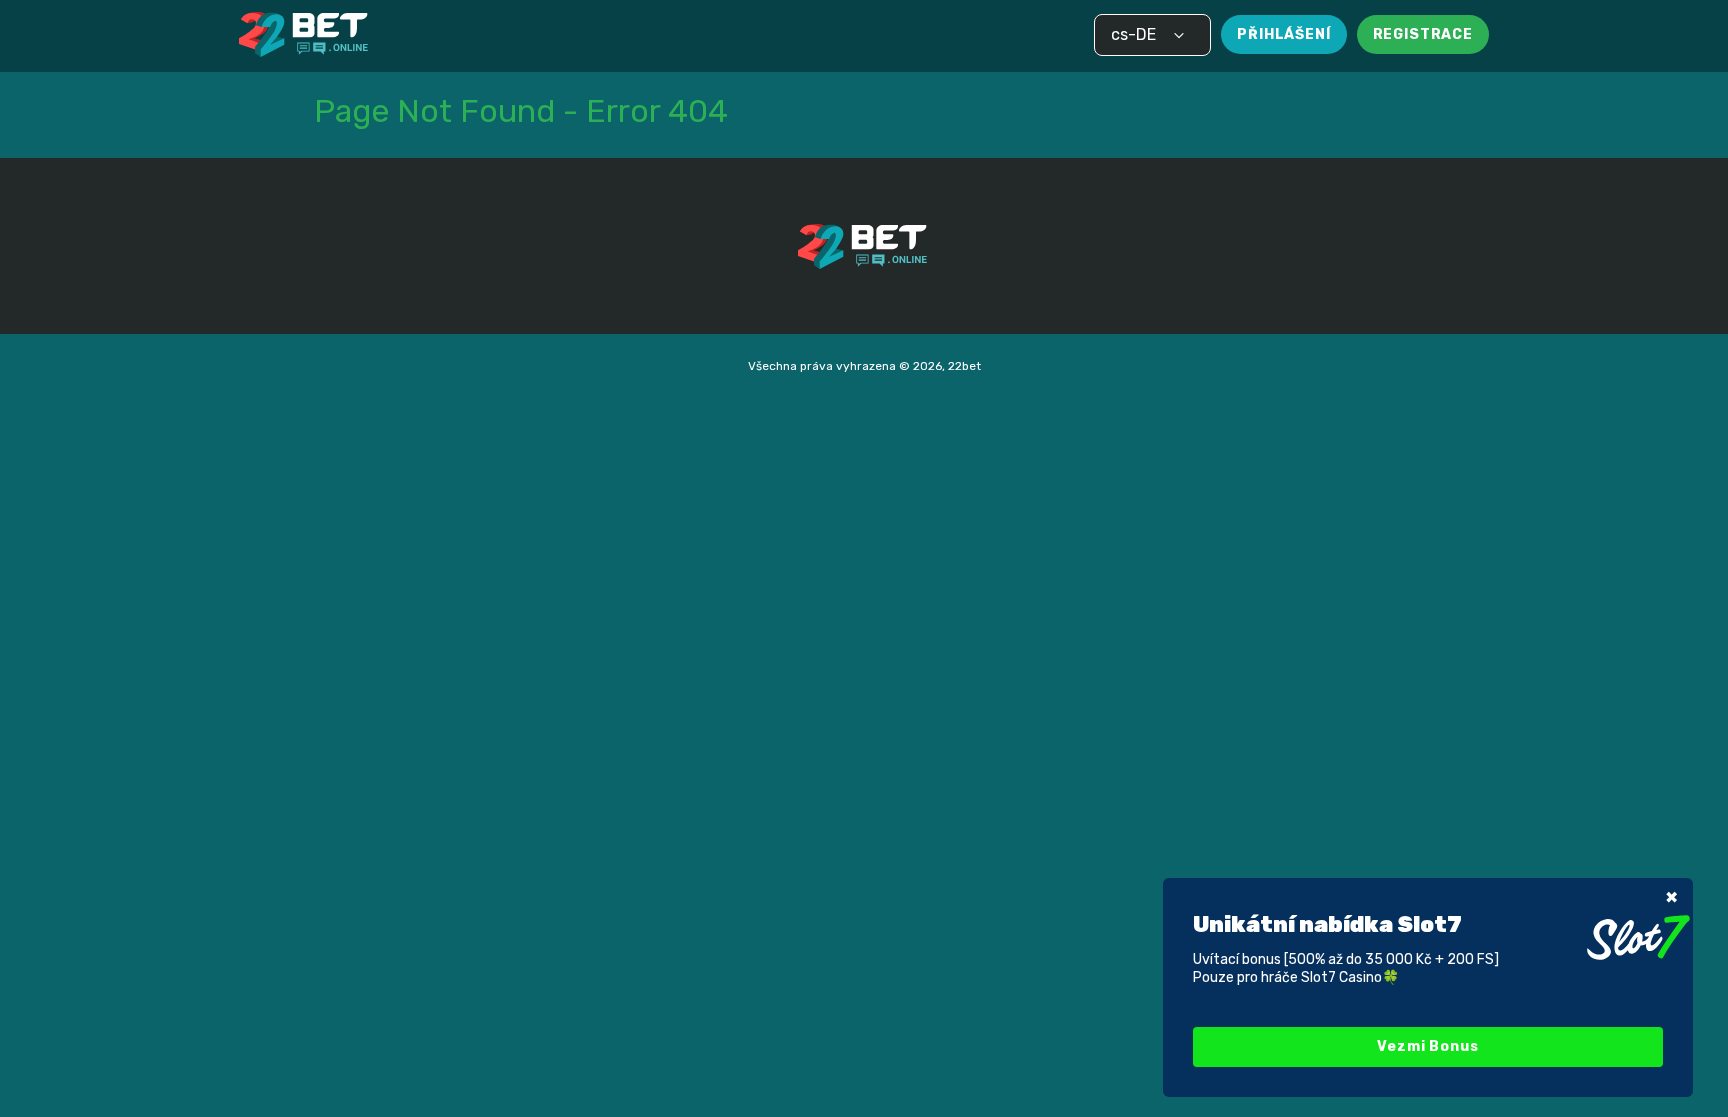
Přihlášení (1283, 34)
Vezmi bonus (1427, 1046)
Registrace (1423, 34)
